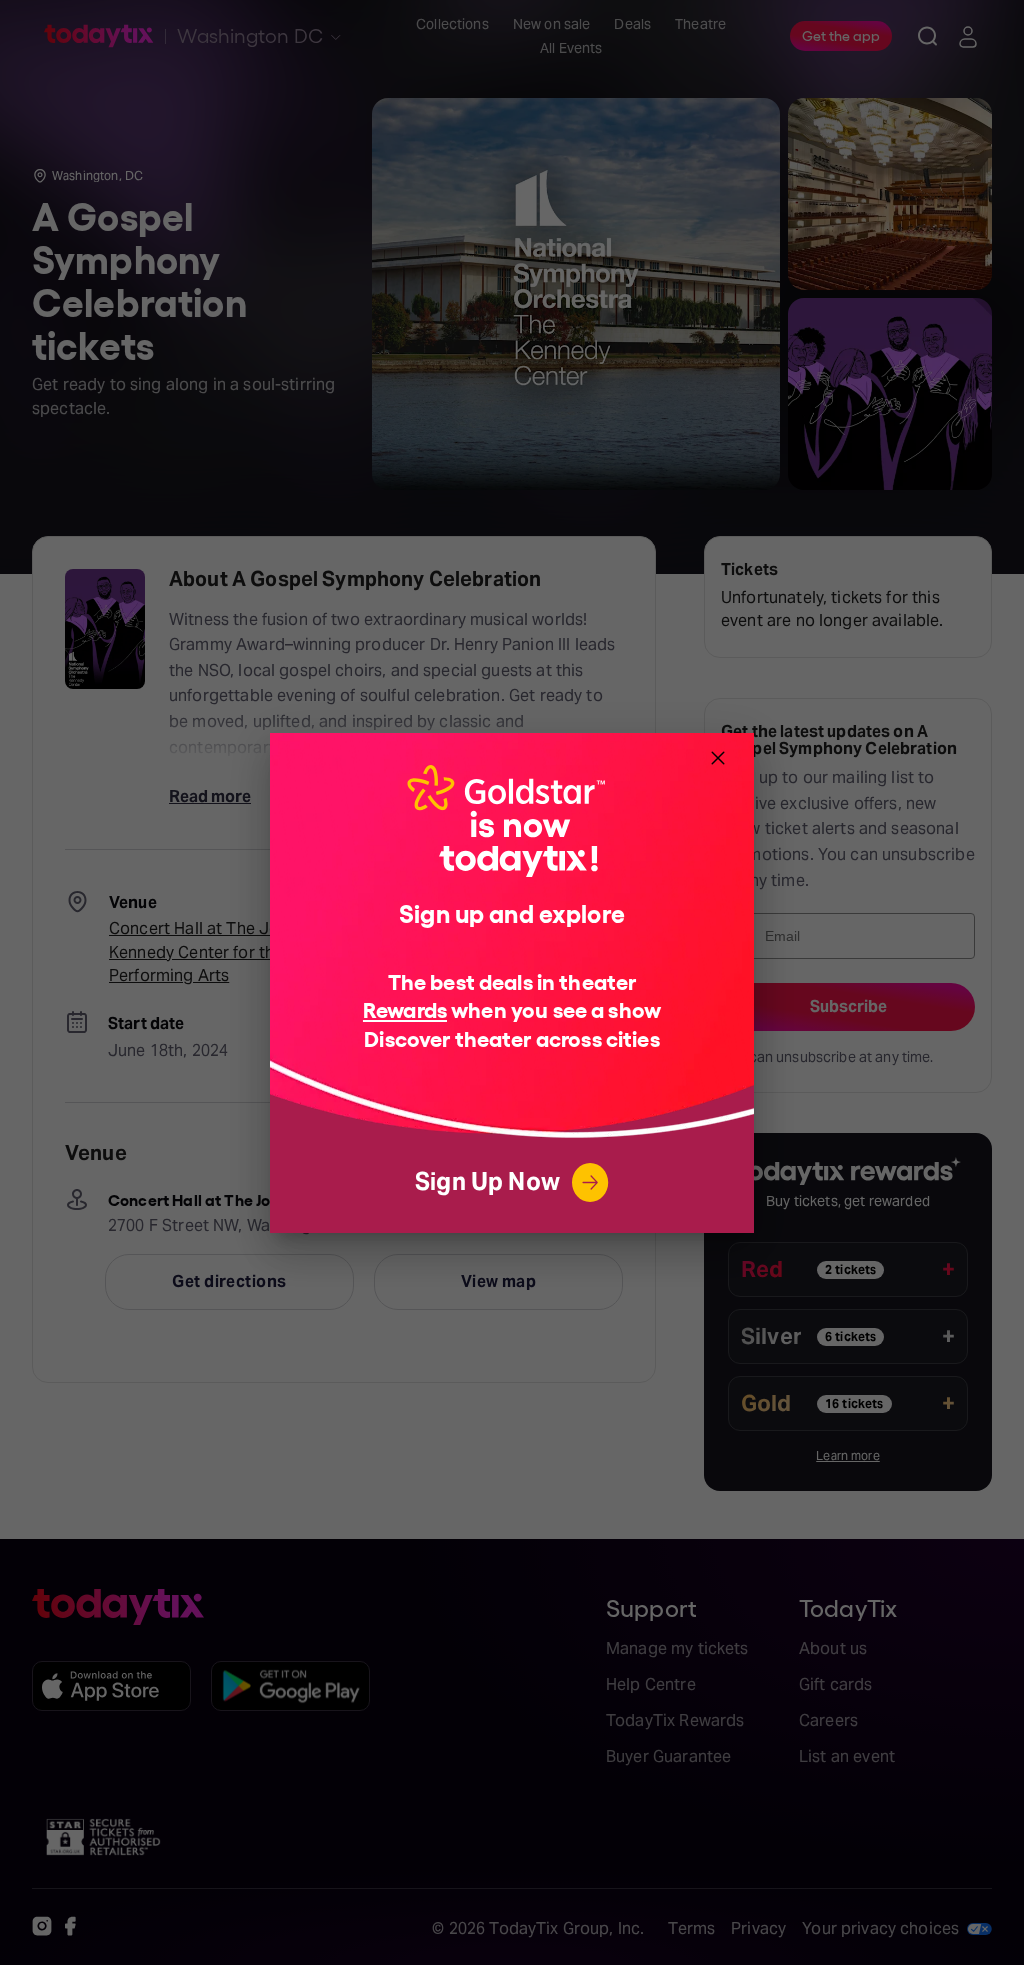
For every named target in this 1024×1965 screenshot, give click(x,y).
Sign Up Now (487, 1181)
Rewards (405, 1008)
